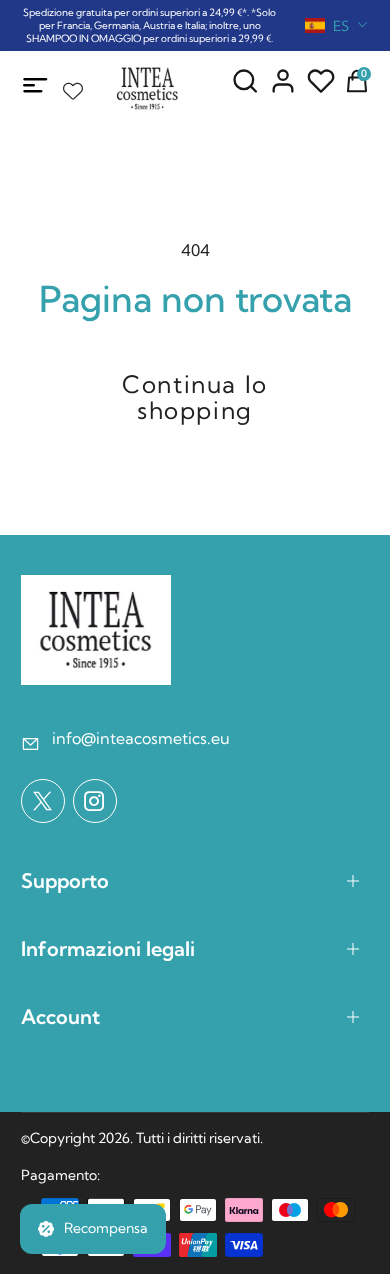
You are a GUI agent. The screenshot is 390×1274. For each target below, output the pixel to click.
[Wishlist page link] (73, 86)
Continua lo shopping (195, 397)
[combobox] (337, 26)
